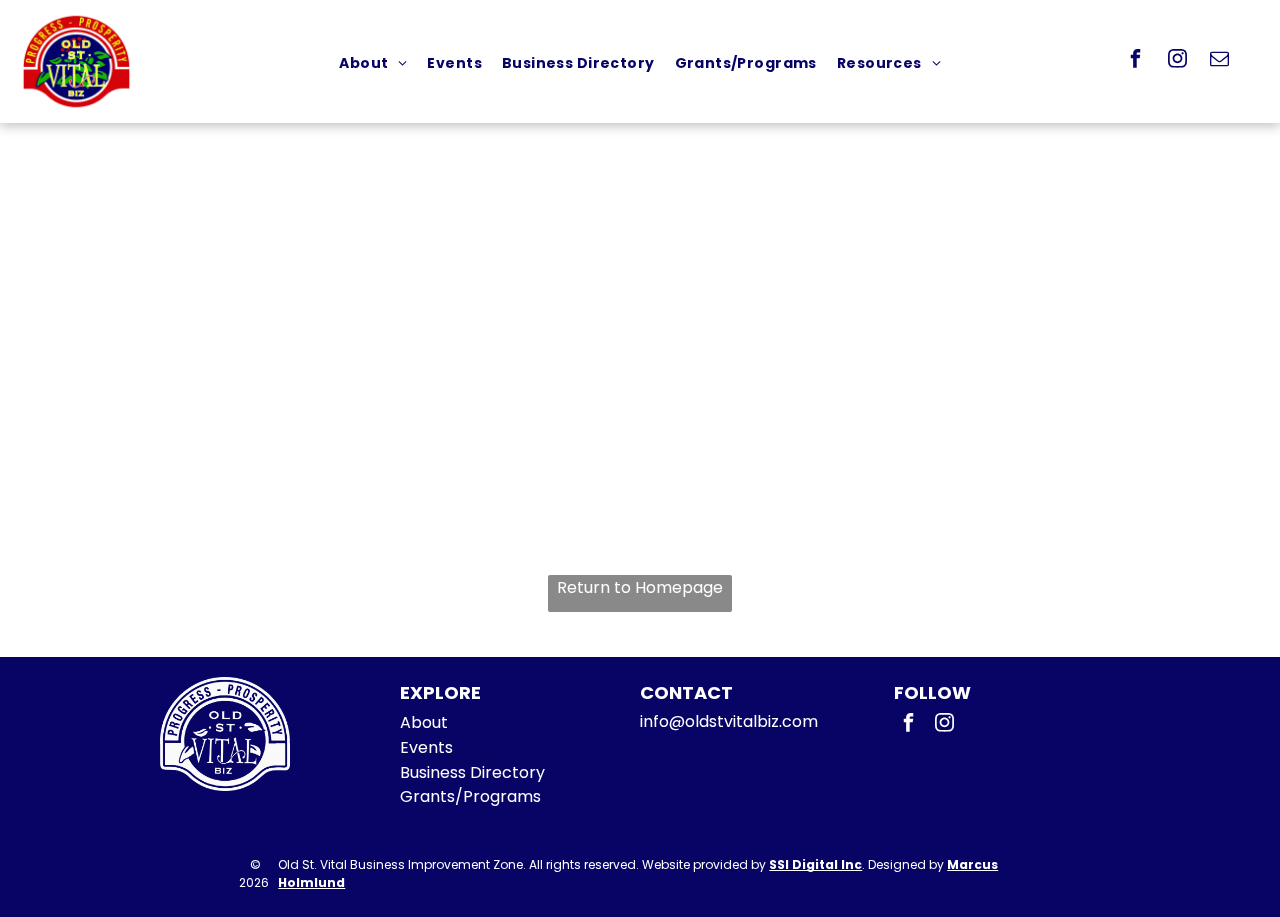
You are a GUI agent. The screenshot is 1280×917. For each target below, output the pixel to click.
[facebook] (1136, 61)
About (424, 722)
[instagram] (1178, 61)
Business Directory (472, 772)
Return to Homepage (640, 587)
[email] (1220, 61)
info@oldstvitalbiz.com (729, 721)
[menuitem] (373, 63)
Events (426, 747)
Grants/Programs (470, 796)
